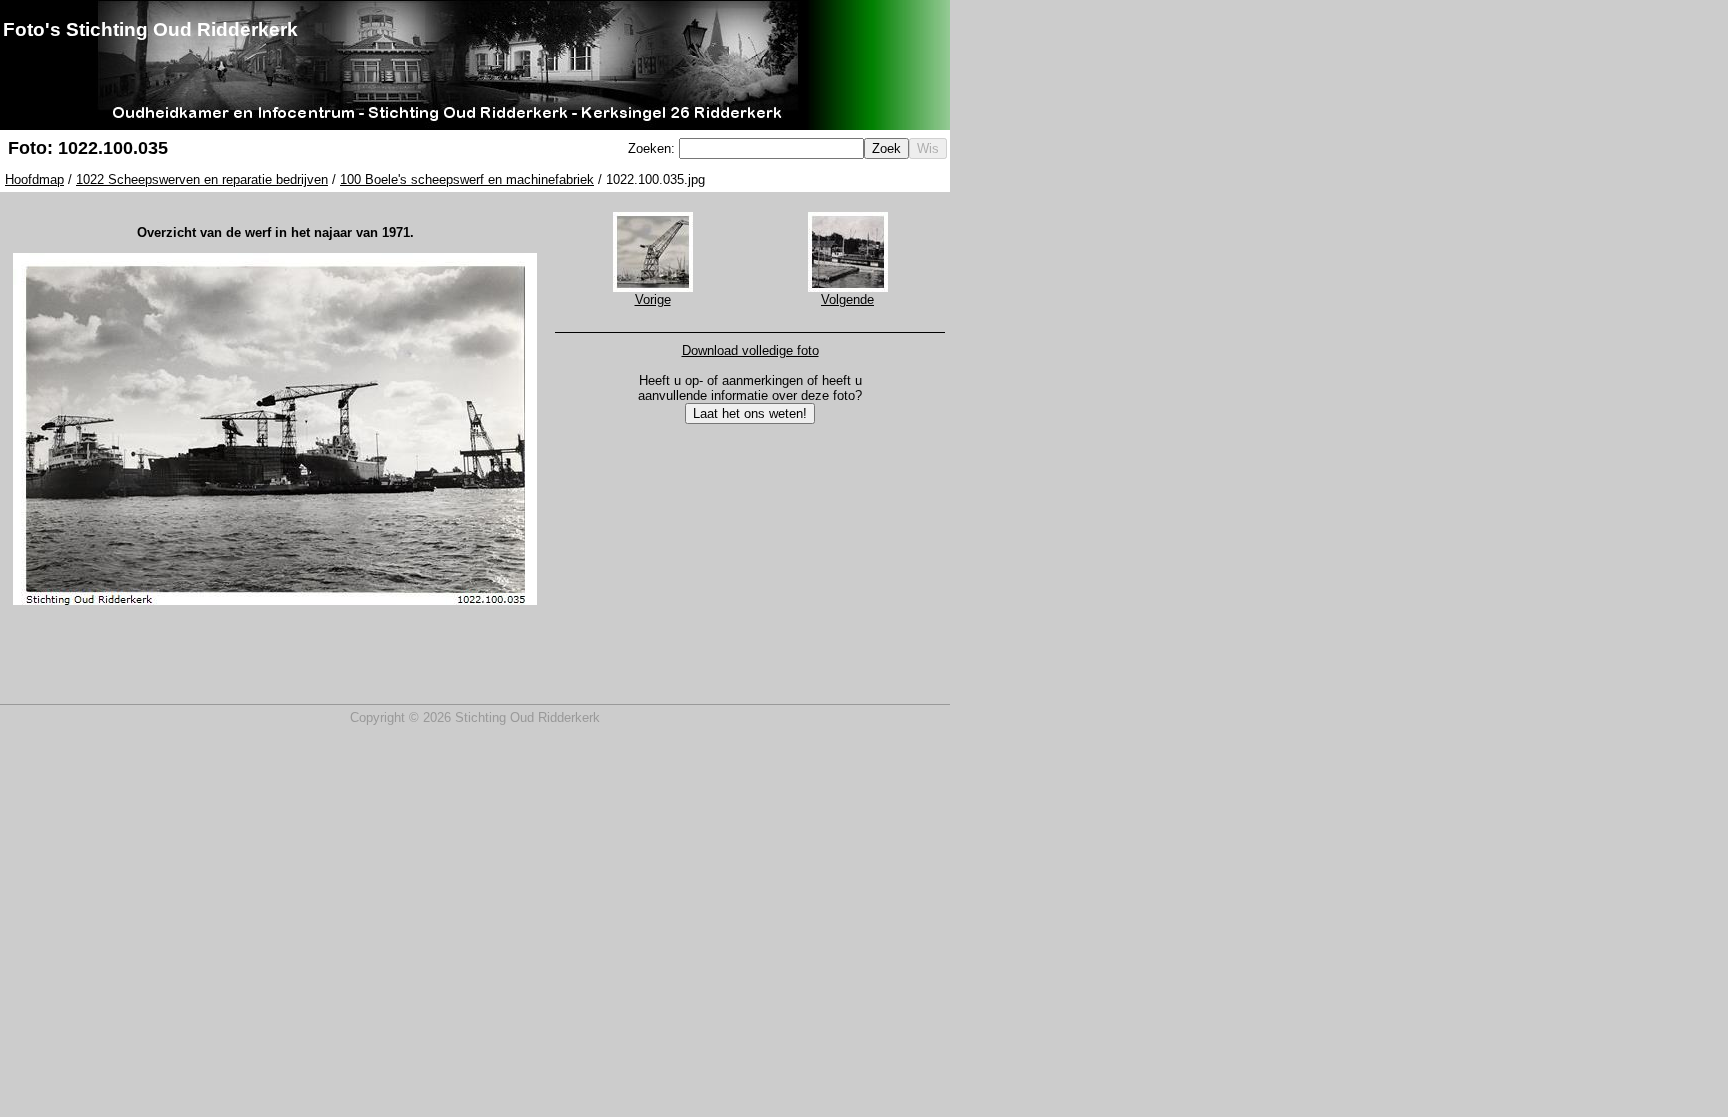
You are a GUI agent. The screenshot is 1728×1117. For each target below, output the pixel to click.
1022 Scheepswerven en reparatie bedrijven (202, 179)
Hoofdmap (34, 179)
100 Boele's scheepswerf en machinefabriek (467, 179)
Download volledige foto (750, 350)
